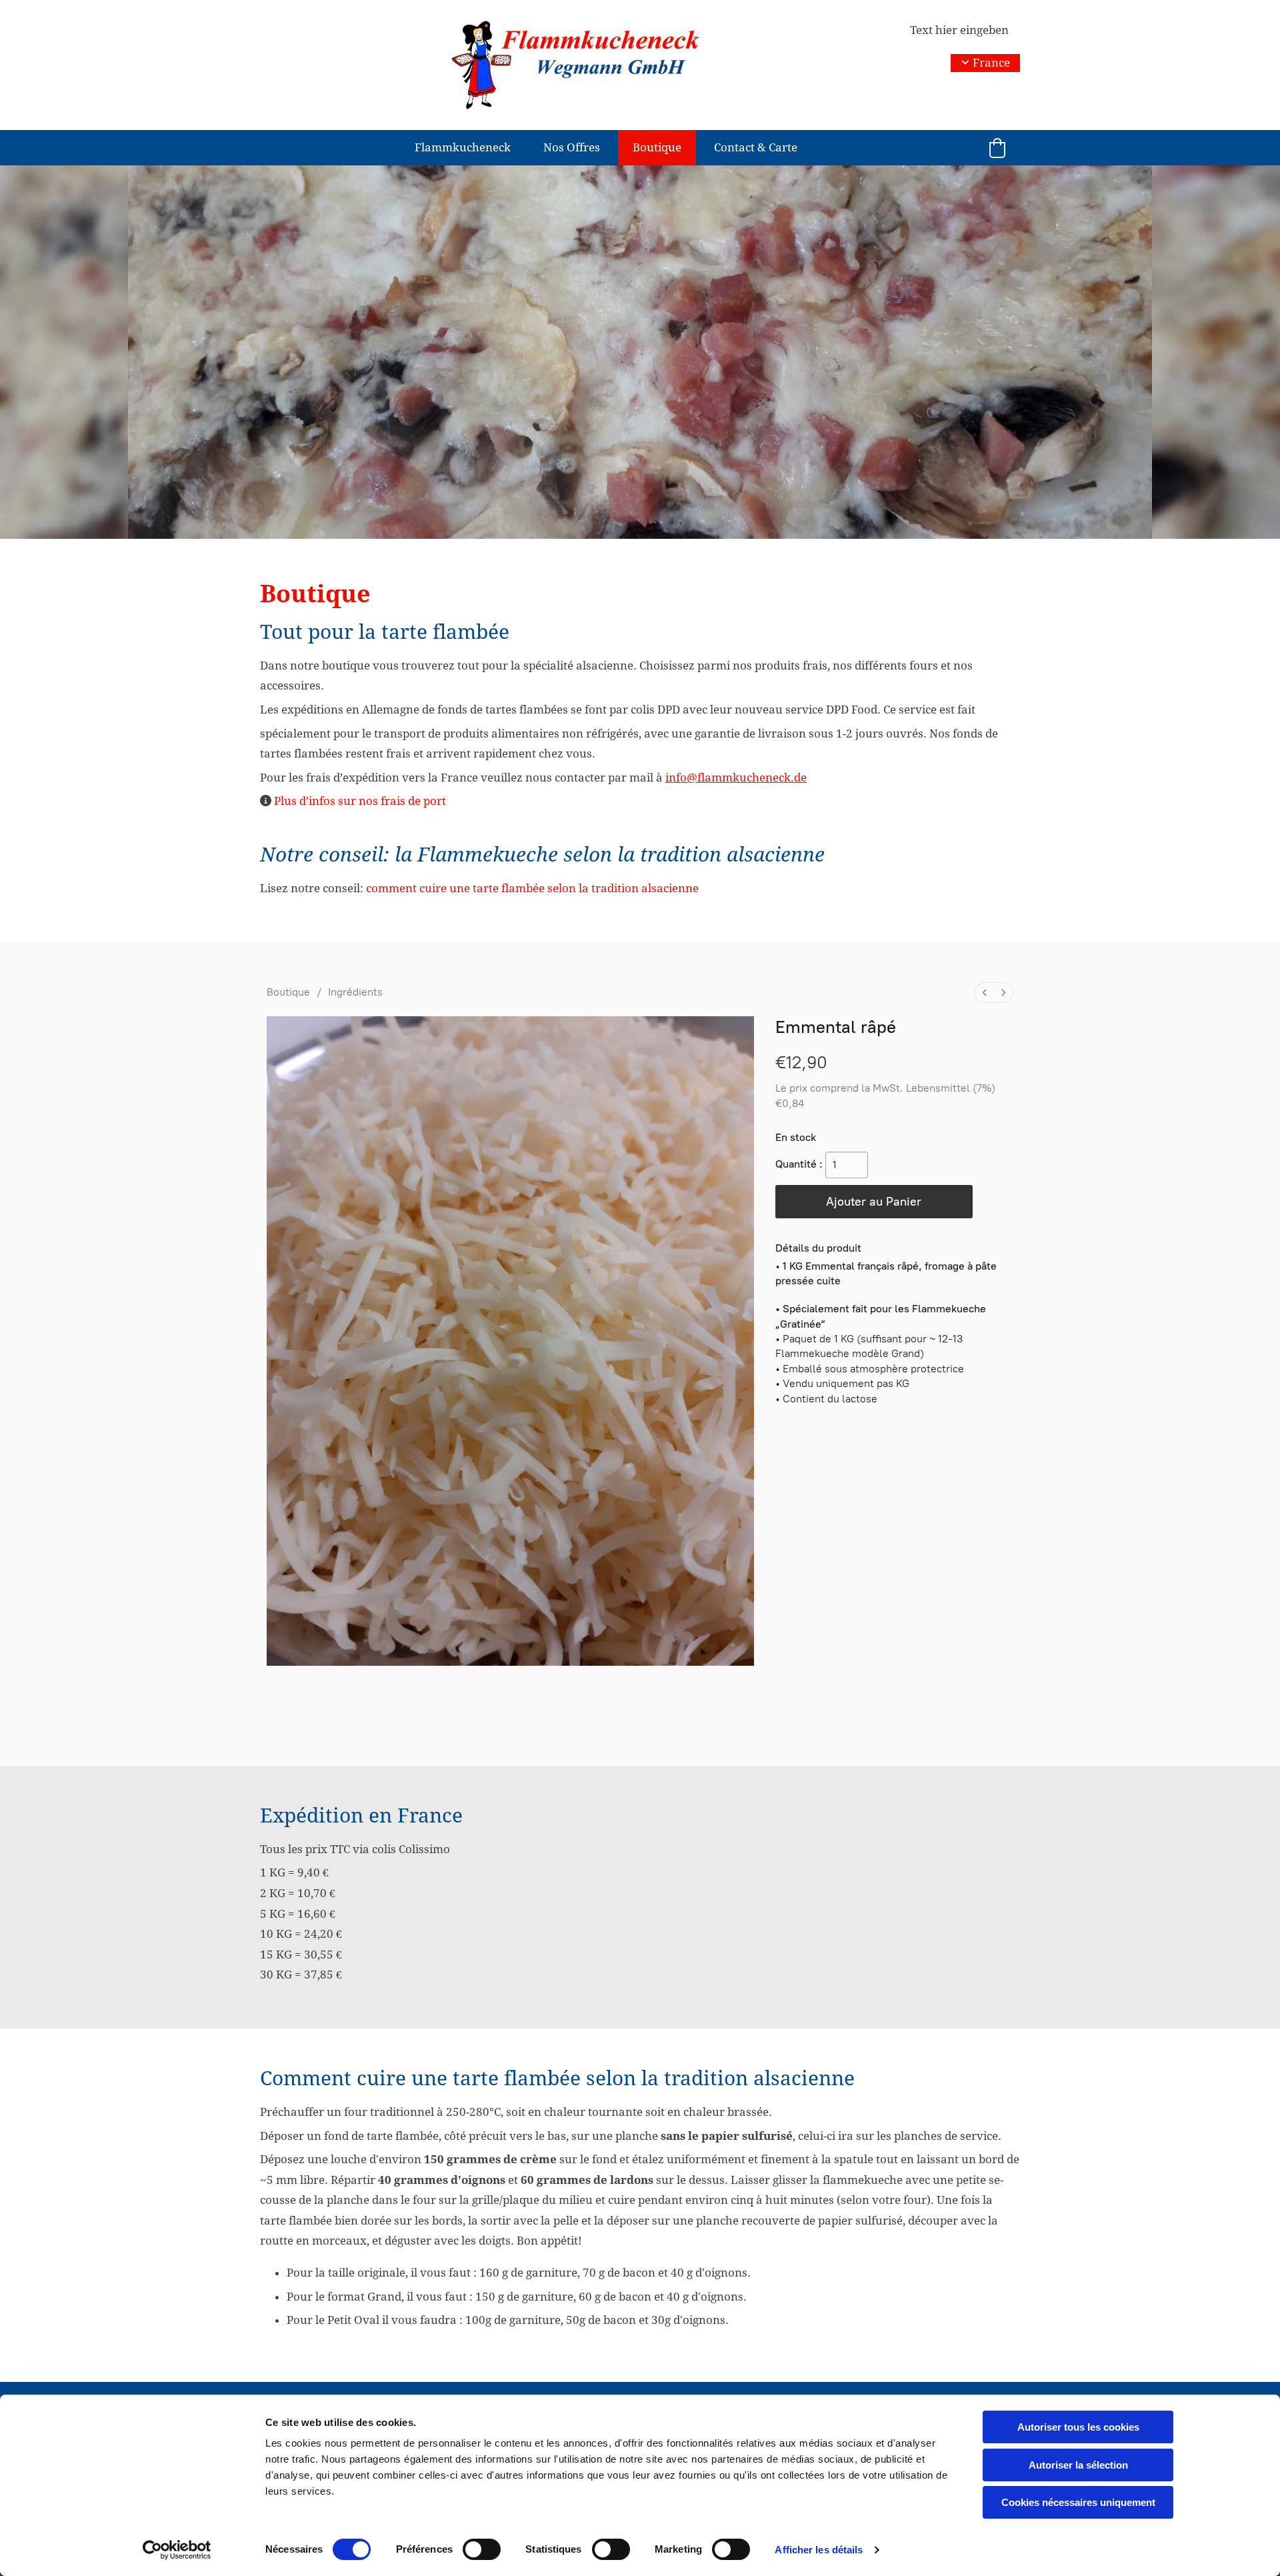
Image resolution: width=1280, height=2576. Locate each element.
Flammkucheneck (463, 147)
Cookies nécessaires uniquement (1078, 2502)
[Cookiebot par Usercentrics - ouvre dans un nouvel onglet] (177, 2550)
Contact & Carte (756, 147)
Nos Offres (572, 147)
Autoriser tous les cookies (1078, 2427)
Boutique (657, 147)
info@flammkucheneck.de (736, 778)
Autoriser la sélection (1078, 2465)
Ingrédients (355, 992)
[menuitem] (985, 993)
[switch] (482, 2549)
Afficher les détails (819, 2550)
